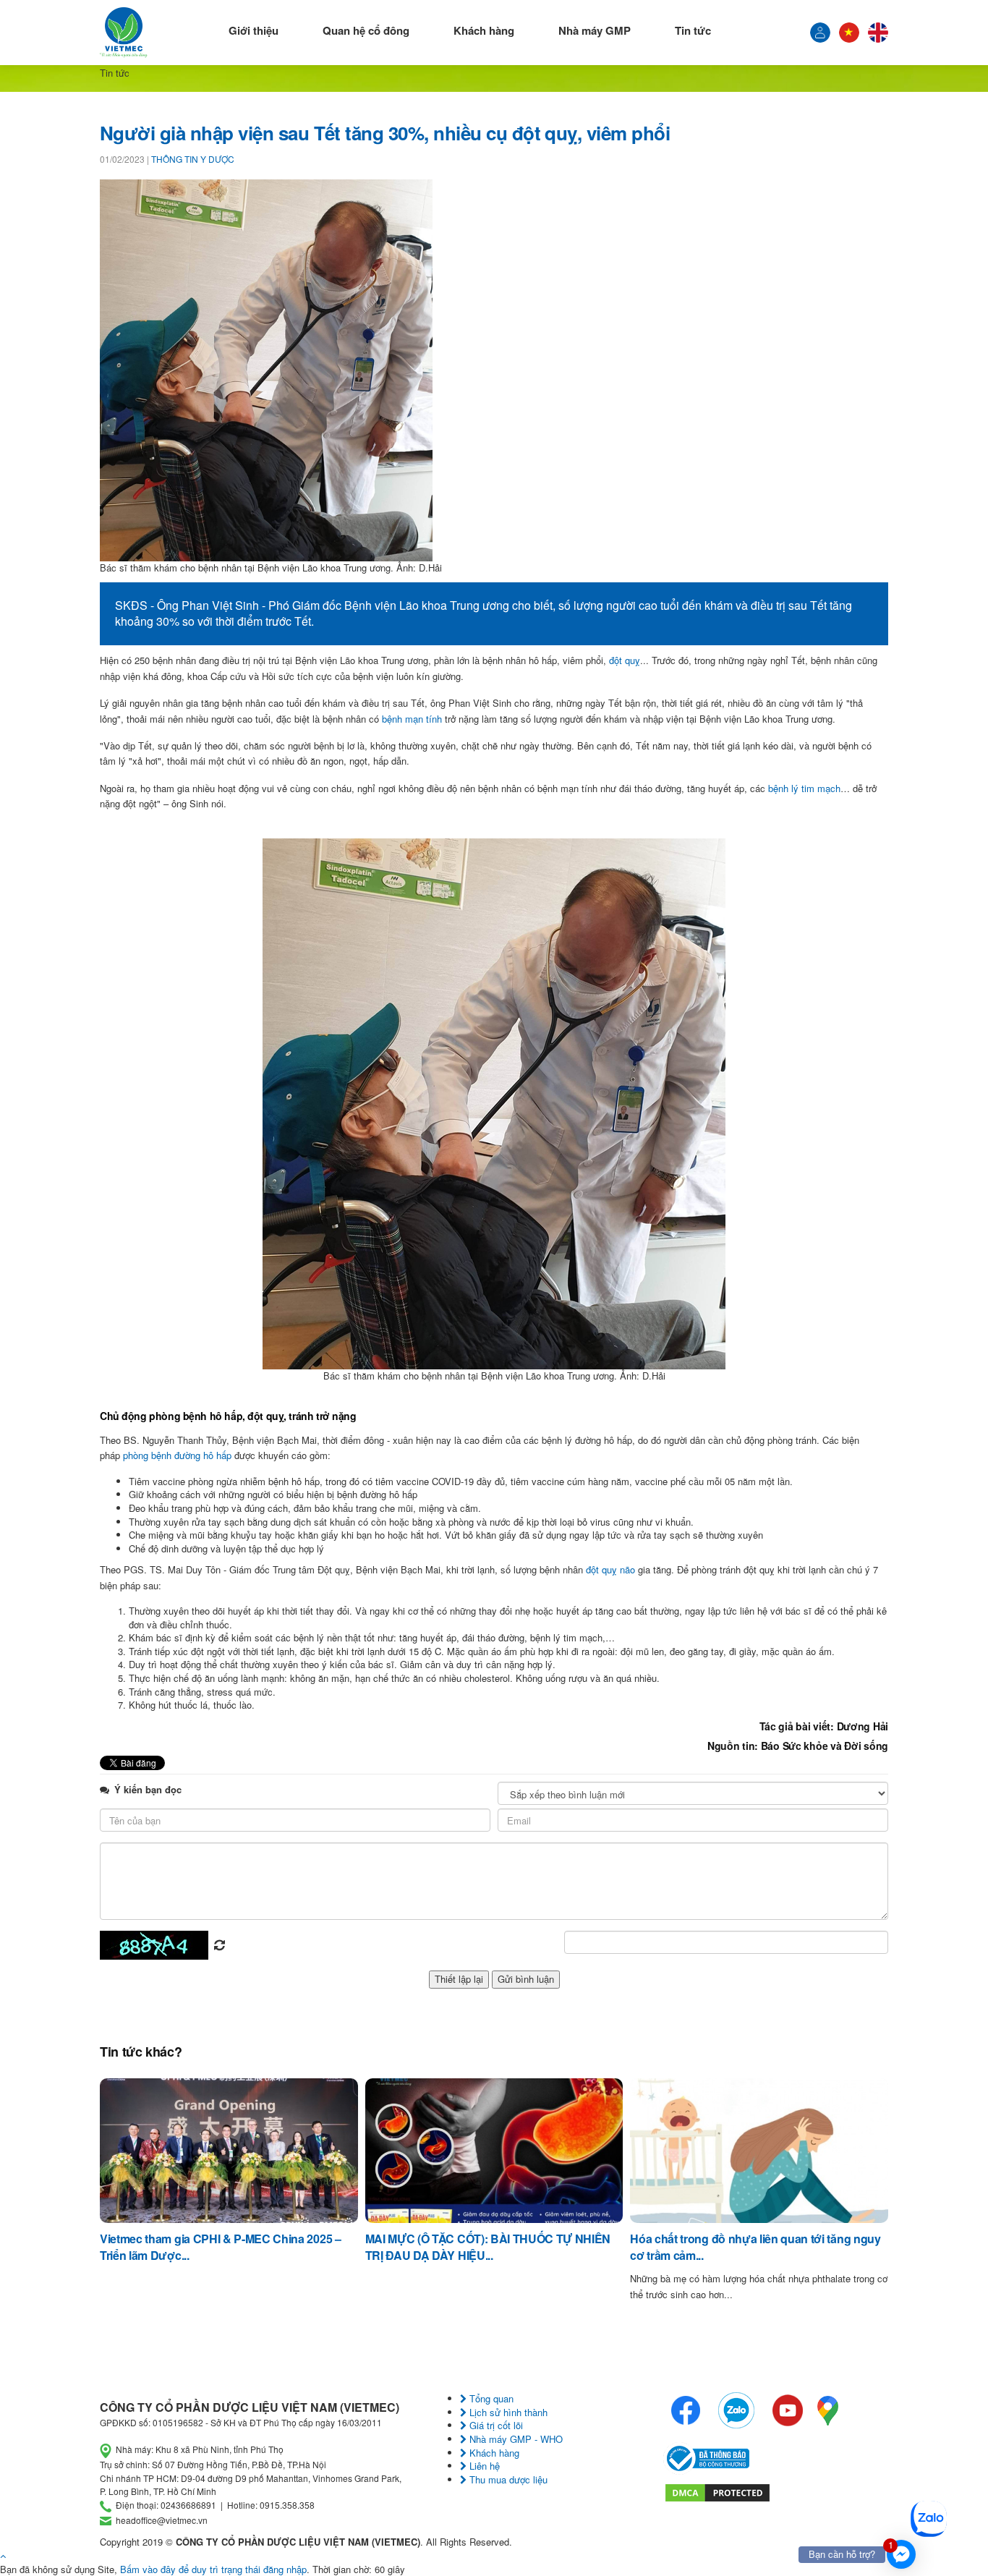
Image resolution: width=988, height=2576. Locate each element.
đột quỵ (625, 660)
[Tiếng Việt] (820, 33)
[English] (878, 33)
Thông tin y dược (193, 159)
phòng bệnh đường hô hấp (177, 1455)
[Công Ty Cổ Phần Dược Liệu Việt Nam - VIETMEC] (124, 33)
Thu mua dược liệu (507, 2479)
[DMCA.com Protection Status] (717, 2491)
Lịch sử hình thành (507, 2412)
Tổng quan (490, 2398)
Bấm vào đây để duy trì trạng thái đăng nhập (213, 2569)
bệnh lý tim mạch (804, 788)
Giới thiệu (254, 30)
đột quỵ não (610, 1569)
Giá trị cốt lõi (495, 2425)
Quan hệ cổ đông (366, 30)
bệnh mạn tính (412, 719)
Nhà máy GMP (595, 30)
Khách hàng (484, 30)
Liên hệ (483, 2466)
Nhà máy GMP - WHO (515, 2439)
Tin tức (693, 30)
